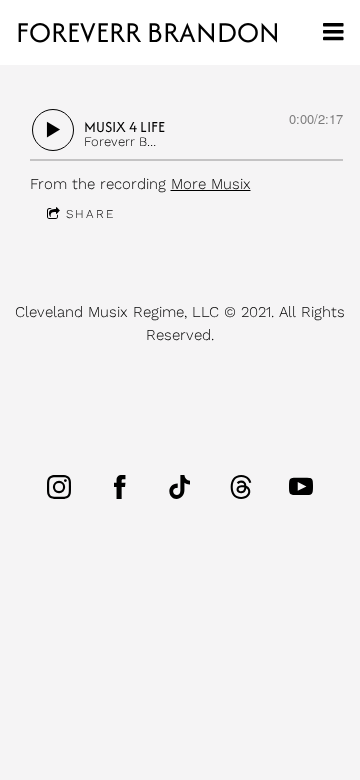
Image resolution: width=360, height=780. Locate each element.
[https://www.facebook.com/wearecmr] (120, 487)
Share (90, 214)
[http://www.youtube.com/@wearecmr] (301, 487)
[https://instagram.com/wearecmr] (59, 487)
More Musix (211, 184)
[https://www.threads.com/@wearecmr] (241, 487)
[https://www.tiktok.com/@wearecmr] (180, 487)
